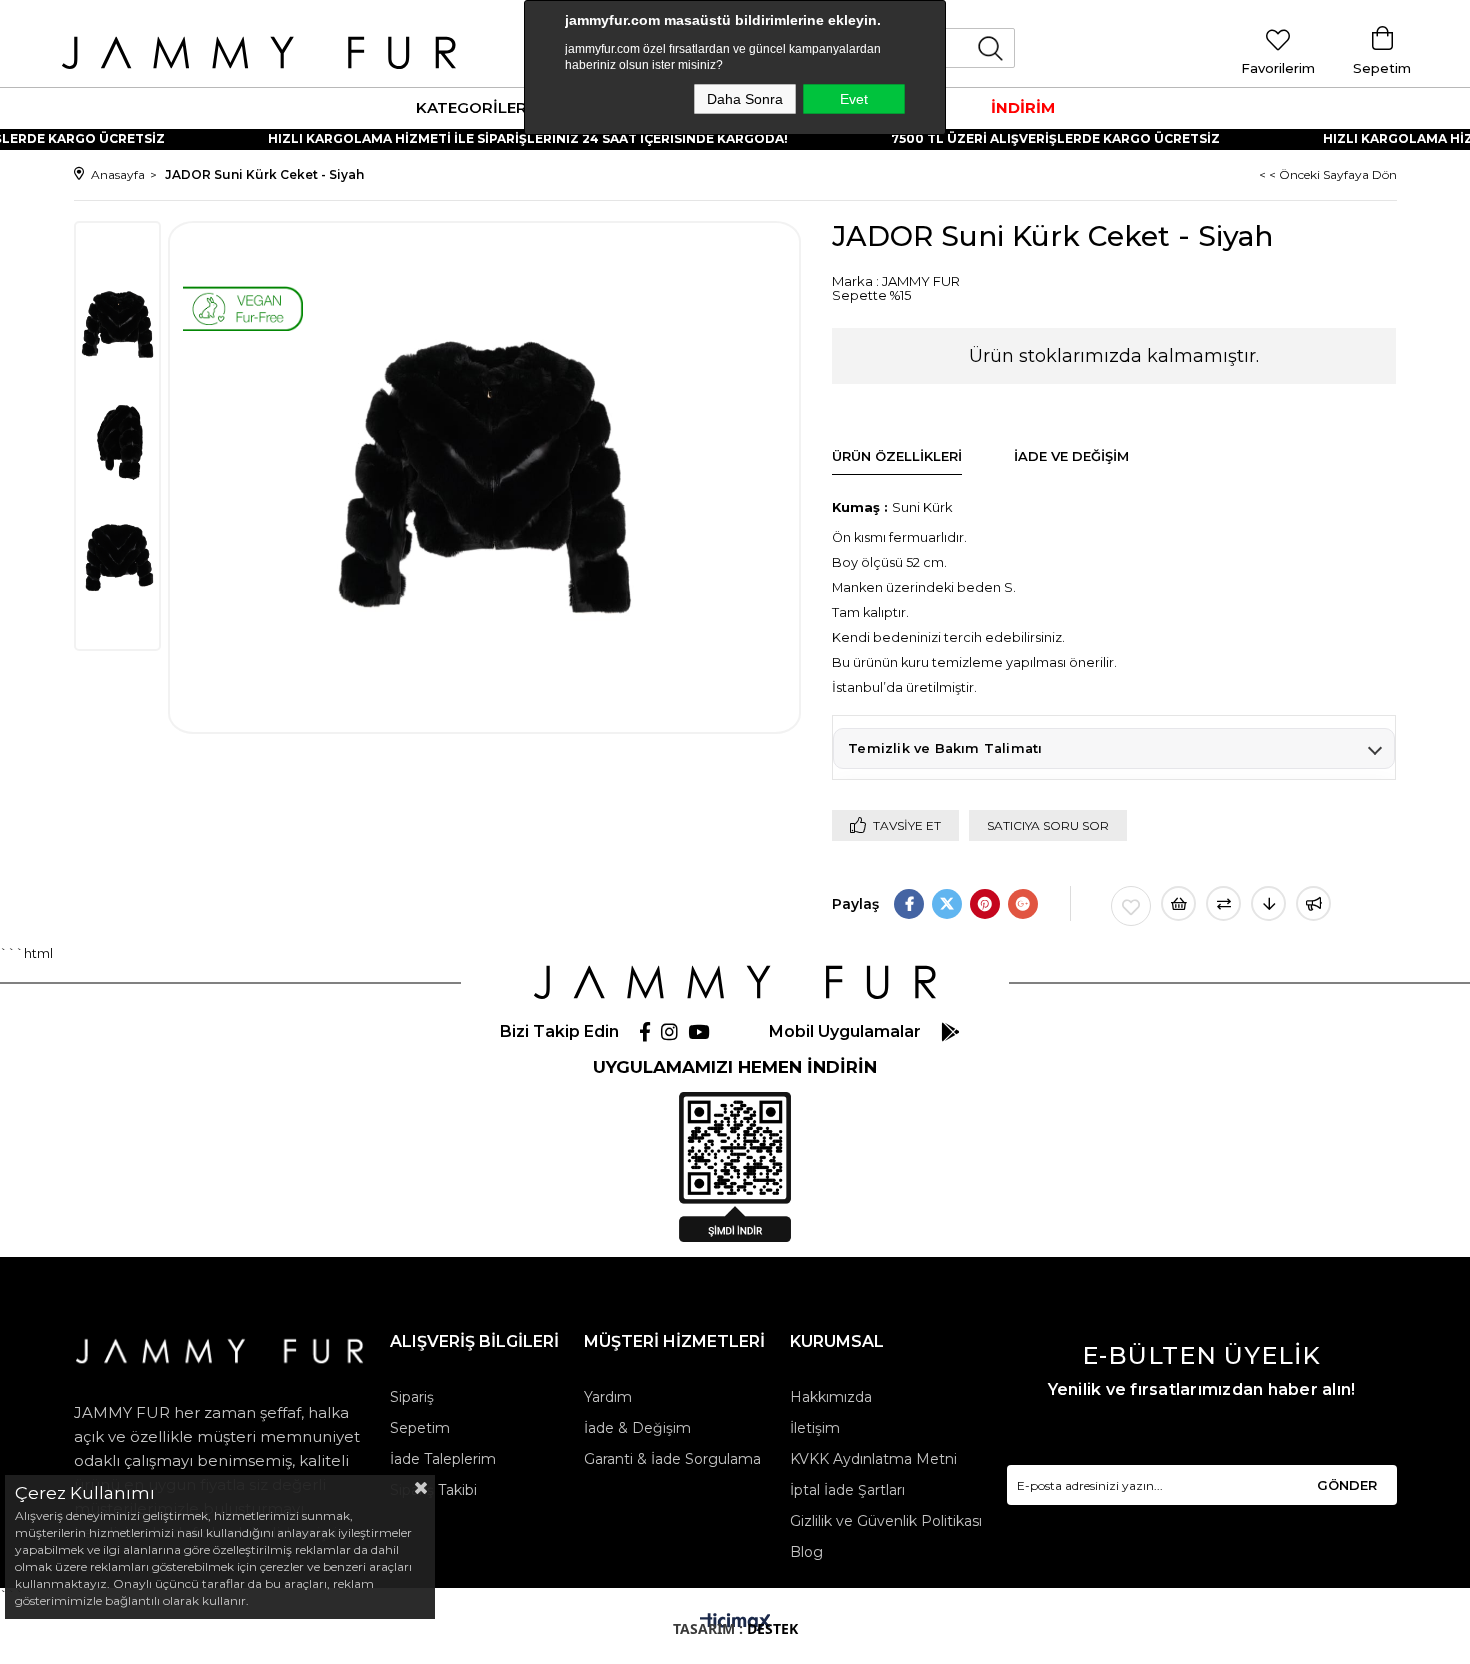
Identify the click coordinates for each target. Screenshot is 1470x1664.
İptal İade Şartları (847, 1490)
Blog (806, 1552)
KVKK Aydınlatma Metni (873, 1459)
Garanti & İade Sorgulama (672, 1459)
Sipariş (412, 1397)
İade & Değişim (637, 1428)
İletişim (815, 1428)
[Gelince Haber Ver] (1313, 903)
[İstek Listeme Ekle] (1178, 903)
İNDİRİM (1023, 107)
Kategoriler (471, 107)
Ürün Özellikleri (897, 456)
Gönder (1347, 1485)
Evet (854, 99)
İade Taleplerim (443, 1459)
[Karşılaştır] (1223, 903)
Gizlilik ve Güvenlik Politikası (886, 1521)
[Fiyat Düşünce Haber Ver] (1268, 903)
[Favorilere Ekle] (1131, 906)
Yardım (608, 1397)
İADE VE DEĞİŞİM (1071, 456)
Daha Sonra (745, 99)
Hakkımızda (831, 1397)
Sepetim (420, 1428)
